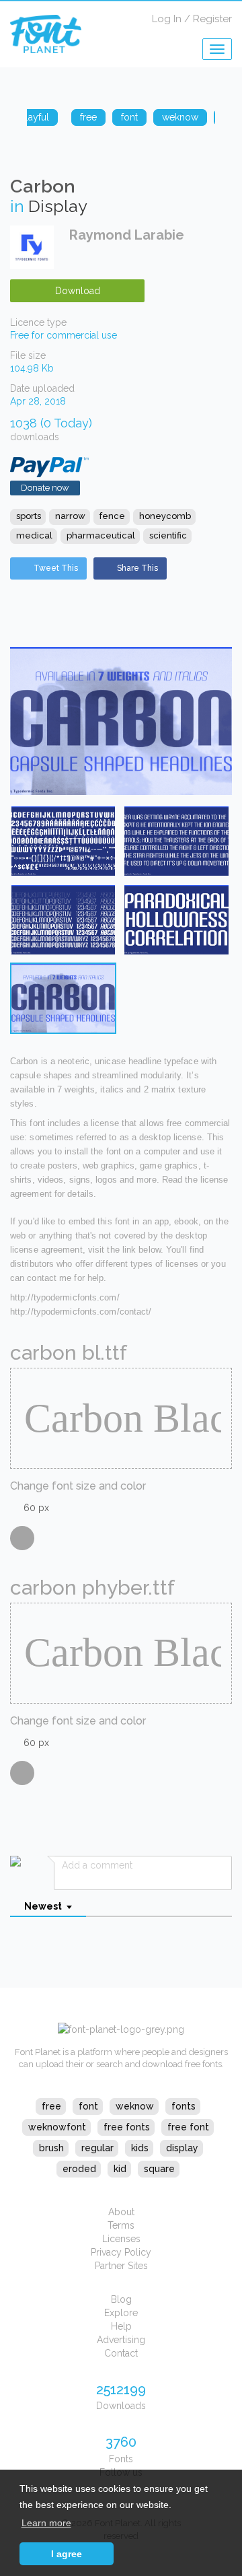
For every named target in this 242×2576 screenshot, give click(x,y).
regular (97, 2148)
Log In (167, 19)
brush (51, 2148)
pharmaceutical (101, 535)
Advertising (121, 2340)
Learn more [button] (46, 2523)
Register (212, 19)
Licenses (121, 2239)
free (51, 2106)
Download (78, 291)
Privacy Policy (121, 2252)
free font (188, 2127)
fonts (184, 2106)
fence (112, 516)
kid (120, 2169)
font (88, 2106)
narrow (70, 516)
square (159, 2169)
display (182, 2148)
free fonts (127, 2127)
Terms (121, 2225)
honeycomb (165, 516)
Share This (137, 568)
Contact (121, 2353)
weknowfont (57, 2127)
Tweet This (56, 568)
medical (34, 535)
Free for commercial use (64, 335)
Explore (121, 2313)
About (121, 2212)
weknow (135, 2106)
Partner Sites (121, 2266)
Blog (121, 2299)
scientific (168, 535)
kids (140, 2148)
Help (121, 2326)
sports (29, 516)
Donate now (45, 488)
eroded (79, 2169)
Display (58, 206)
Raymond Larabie (127, 235)
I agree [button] (67, 2554)
